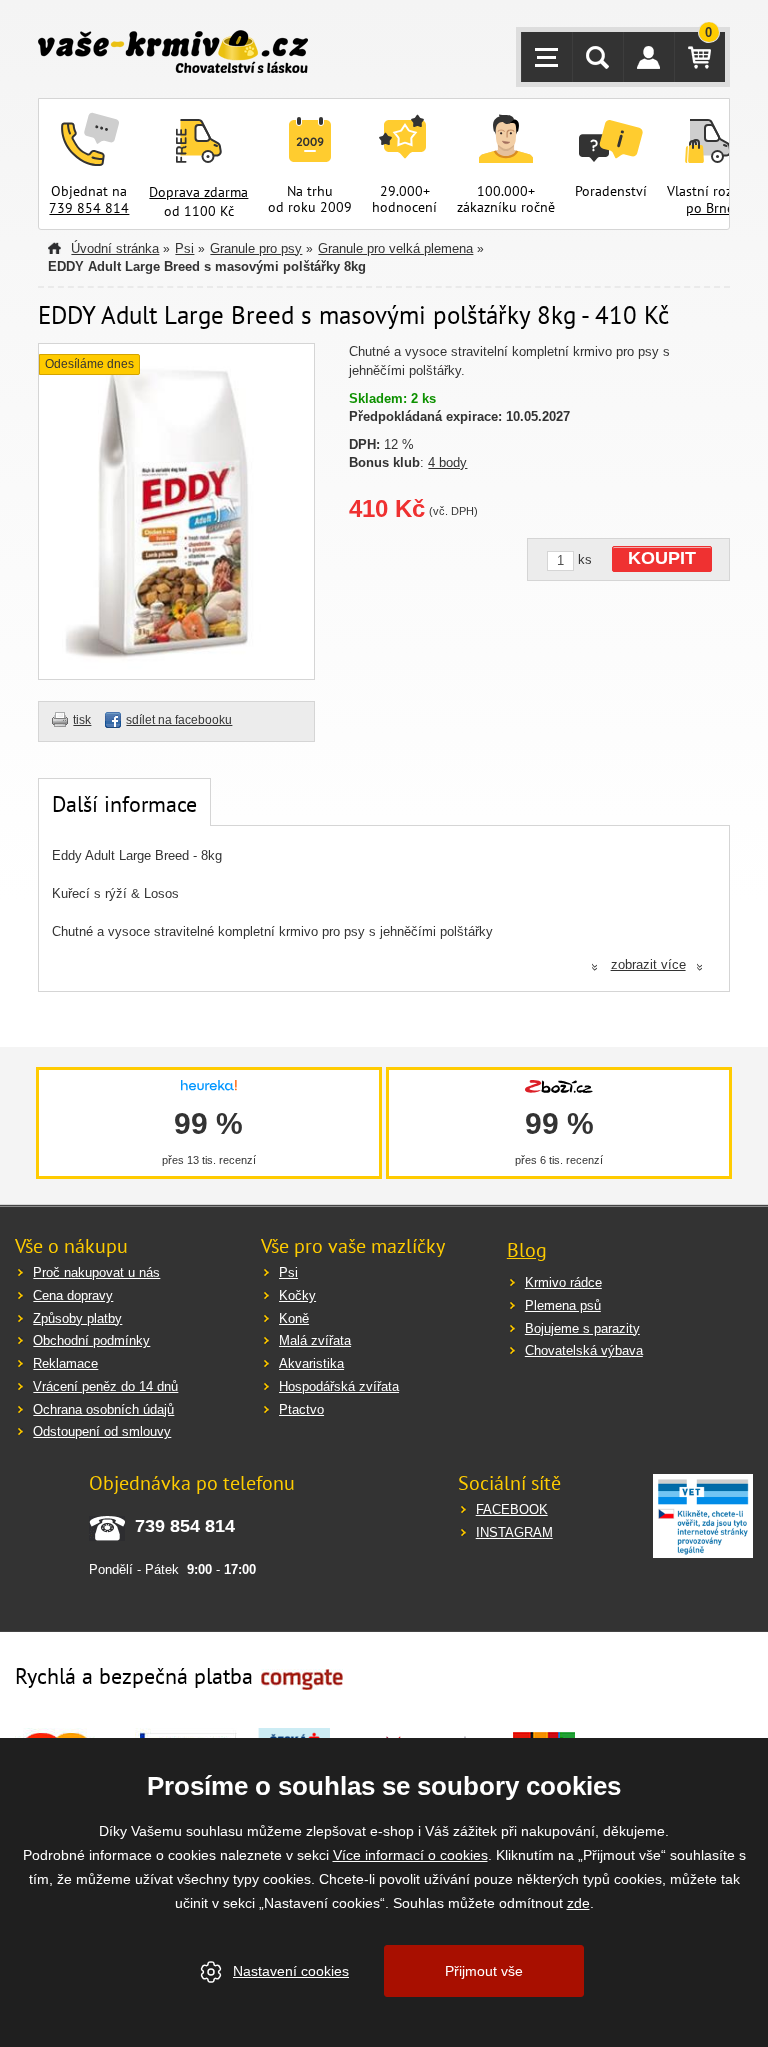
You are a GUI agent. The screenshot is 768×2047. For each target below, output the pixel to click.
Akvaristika (311, 1363)
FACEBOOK (512, 1509)
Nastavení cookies (291, 1971)
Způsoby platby (77, 1318)
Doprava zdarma (198, 192)
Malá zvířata (315, 1340)
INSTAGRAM (514, 1532)
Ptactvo (301, 1409)
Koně (294, 1318)
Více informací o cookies (410, 1855)
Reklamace (65, 1363)
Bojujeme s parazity (582, 1328)
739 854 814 (89, 208)
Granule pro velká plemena (395, 248)
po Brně (710, 208)
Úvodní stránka (115, 248)
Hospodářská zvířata (339, 1386)
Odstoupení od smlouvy (102, 1431)
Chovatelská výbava (584, 1350)
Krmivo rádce (563, 1282)
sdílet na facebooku (179, 720)
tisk (82, 720)
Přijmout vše (484, 1971)
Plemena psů (563, 1305)
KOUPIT (662, 558)
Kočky (297, 1295)
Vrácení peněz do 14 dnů (105, 1386)
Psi (184, 248)
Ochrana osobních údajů (103, 1409)
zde (578, 1903)
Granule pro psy (256, 248)
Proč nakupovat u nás (96, 1272)
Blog (527, 1250)
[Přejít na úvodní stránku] (173, 54)
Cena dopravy (73, 1295)
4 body (447, 462)
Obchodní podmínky (91, 1340)
